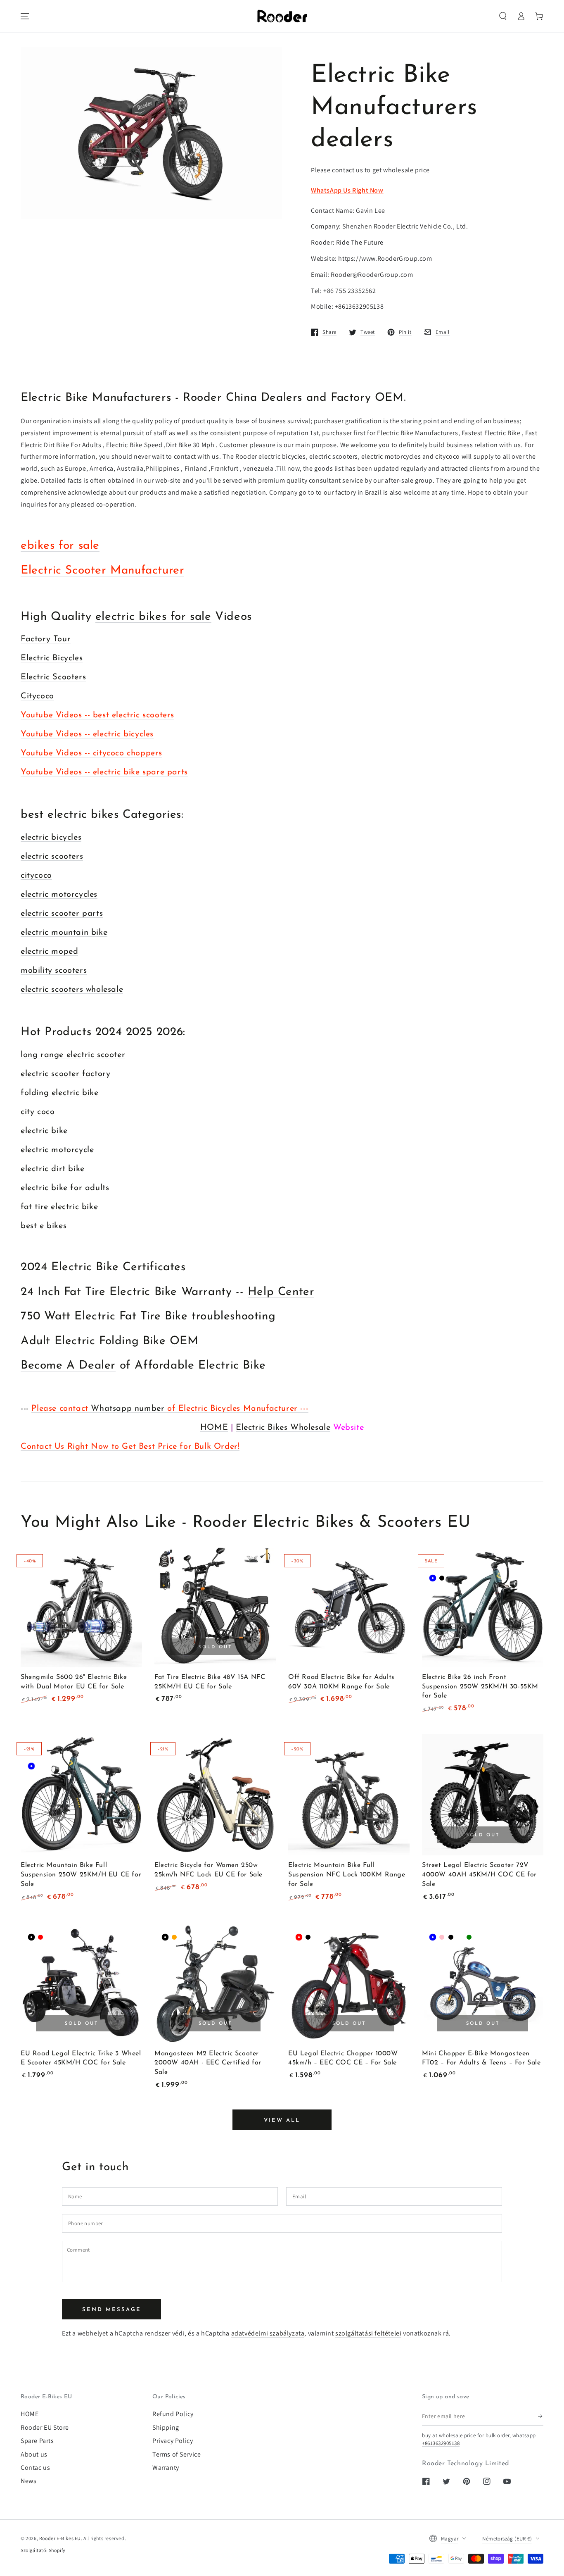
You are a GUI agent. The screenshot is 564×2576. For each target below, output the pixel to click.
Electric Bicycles (52, 658)
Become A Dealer (68, 1366)
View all (282, 2120)
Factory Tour (46, 639)
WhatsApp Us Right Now (347, 190)
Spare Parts (37, 2441)
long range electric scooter (73, 1055)
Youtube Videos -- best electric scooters (97, 715)
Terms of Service (177, 2454)
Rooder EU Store (45, 2427)
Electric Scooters (53, 677)
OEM (184, 1341)
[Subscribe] (541, 2416)
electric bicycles (51, 838)
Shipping (166, 2427)
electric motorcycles (59, 895)
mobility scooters (54, 971)
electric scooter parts (62, 914)
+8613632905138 (441, 2443)
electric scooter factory (65, 1074)
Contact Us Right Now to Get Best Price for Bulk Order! (130, 1447)
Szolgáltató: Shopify (43, 2550)
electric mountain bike (64, 933)
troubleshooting (233, 1317)
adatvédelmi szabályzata (268, 2333)
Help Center (281, 1292)
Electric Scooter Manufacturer (102, 571)
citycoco (36, 876)
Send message (112, 2310)
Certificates (154, 1267)
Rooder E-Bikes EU (60, 2538)
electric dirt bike (53, 1169)
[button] (503, 16)
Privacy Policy (173, 2441)
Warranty (166, 2468)
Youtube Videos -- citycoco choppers (91, 753)
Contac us (35, 2468)
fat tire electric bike (59, 1207)
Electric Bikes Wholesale (283, 1428)
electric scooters (52, 857)
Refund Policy (173, 2414)
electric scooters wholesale (72, 990)
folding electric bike (60, 1093)
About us (34, 2454)
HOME (214, 1428)
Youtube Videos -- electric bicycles (87, 734)
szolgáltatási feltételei (368, 2333)
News (28, 2481)
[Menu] (25, 16)
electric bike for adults (65, 1188)
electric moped (49, 952)
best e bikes (44, 1226)
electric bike (44, 1131)
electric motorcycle (57, 1150)
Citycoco (37, 696)
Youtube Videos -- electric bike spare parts (104, 772)
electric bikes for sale (153, 617)
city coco (38, 1112)
